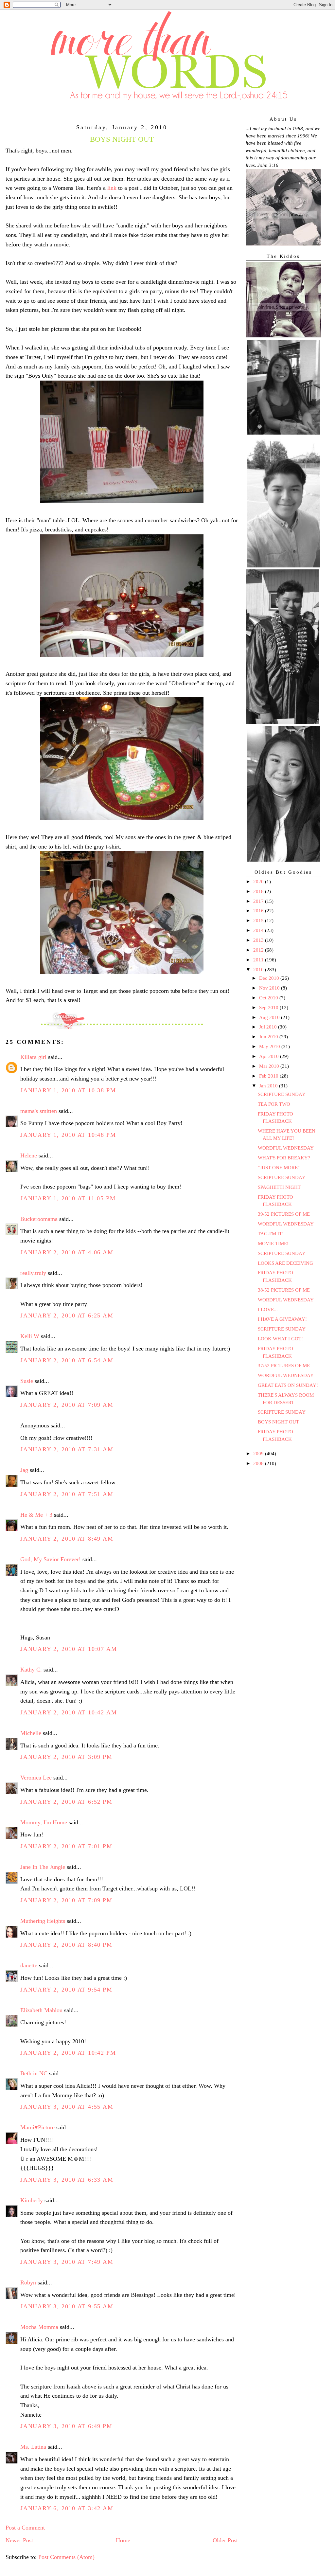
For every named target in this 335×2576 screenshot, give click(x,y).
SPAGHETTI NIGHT (279, 1187)
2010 (259, 970)
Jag (24, 1470)
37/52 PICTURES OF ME (284, 1366)
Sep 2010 (269, 1008)
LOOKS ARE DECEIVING (285, 1263)
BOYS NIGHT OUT (278, 1422)
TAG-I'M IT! (271, 1234)
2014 (259, 930)
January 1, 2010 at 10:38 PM (68, 1090)
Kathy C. (31, 1670)
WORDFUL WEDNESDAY (286, 1148)
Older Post (225, 2540)
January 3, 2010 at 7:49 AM (67, 2262)
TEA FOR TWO (274, 1104)
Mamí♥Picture (37, 2127)
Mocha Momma (39, 2327)
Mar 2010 (270, 1066)
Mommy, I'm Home (44, 1822)
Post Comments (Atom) (66, 2557)
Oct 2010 (269, 998)
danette (29, 1965)
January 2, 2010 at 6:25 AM (67, 1315)
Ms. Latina (33, 2447)
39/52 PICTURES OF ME (284, 1214)
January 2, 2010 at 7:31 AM (67, 1449)
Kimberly (32, 2200)
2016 (259, 911)
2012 (259, 950)
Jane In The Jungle (43, 1867)
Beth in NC (34, 2073)
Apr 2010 (270, 1056)
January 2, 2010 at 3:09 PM (66, 1757)
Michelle (31, 1733)
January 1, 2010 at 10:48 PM (68, 1135)
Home (123, 2540)
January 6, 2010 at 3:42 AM (67, 2508)
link (112, 188)
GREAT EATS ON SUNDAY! (288, 1385)
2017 (259, 901)
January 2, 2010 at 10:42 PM (68, 2053)
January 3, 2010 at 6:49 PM (66, 2426)
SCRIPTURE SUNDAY (282, 1094)
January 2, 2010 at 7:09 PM (66, 1900)
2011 (259, 960)
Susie (27, 1381)
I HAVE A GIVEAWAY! (282, 1319)
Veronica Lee (36, 1778)
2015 (259, 921)
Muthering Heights (43, 1921)
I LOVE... (268, 1310)
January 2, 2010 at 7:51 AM (67, 1494)
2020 (259, 882)
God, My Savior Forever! (51, 1559)
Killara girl (33, 1057)
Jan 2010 (269, 1086)
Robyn (28, 2282)
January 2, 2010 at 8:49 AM (67, 1539)
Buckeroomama (39, 1219)
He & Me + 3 (36, 1515)
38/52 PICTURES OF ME (284, 1290)
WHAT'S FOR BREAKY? (284, 1158)
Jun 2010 (269, 1037)
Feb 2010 (269, 1076)
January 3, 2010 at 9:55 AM (67, 2306)
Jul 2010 (269, 1027)
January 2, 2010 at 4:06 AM (67, 1252)
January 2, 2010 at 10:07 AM (69, 1649)
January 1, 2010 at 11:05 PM (68, 1198)
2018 (259, 891)
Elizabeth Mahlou (41, 2010)
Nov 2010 (270, 988)
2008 (259, 1463)
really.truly (33, 1273)
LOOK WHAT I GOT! (280, 1339)
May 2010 (270, 1046)
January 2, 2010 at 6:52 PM (66, 1802)
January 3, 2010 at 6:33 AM (67, 2180)
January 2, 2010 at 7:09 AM (67, 1405)
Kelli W (30, 1336)
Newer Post (19, 2540)
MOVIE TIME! (273, 1243)
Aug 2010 (270, 1017)
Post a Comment (25, 2528)
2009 (259, 1454)
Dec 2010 (270, 978)
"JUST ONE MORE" (279, 1168)
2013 (259, 940)
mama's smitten (39, 1111)
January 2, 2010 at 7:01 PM (66, 1846)
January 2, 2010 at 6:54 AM (67, 1360)
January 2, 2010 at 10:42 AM (69, 1712)
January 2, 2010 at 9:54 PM (66, 1990)
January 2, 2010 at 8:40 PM (66, 1945)
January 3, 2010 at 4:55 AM (67, 2107)
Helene (29, 1155)
